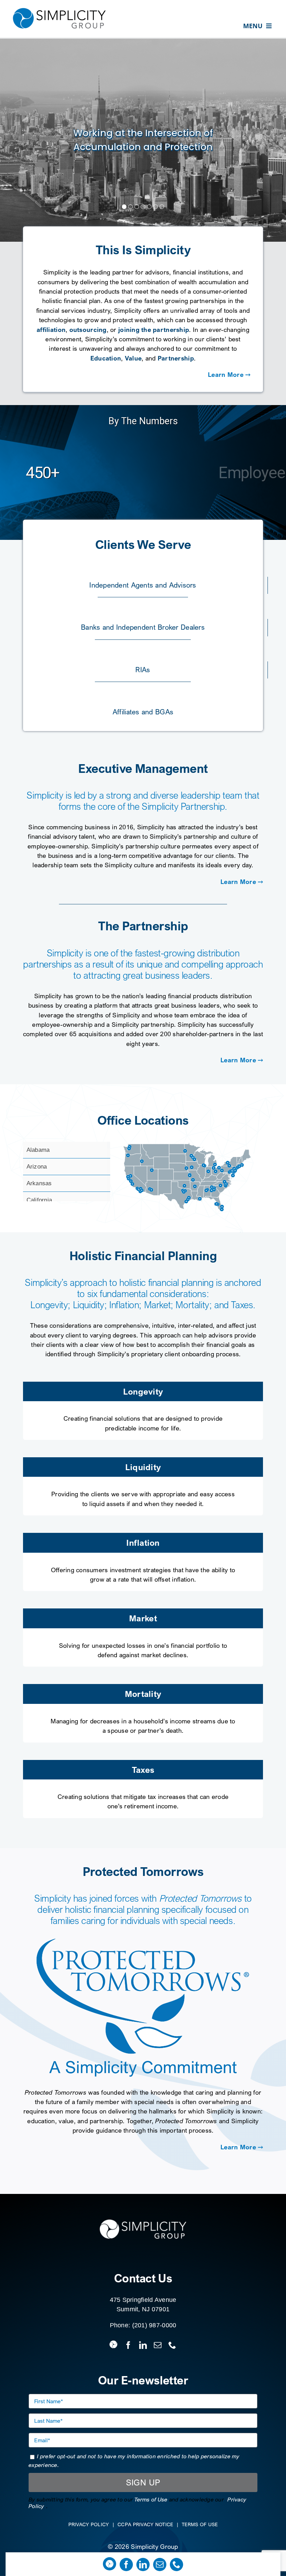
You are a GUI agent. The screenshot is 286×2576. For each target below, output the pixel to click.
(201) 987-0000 (154, 2325)
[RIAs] (143, 668)
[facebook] (126, 2565)
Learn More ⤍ (229, 374)
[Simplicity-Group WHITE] (143, 2220)
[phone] (176, 2565)
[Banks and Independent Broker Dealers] (143, 625)
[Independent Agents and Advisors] (143, 583)
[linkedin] (143, 2565)
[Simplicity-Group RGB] (59, 8)
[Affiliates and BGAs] (143, 710)
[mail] (160, 2565)
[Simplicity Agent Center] (110, 2564)
